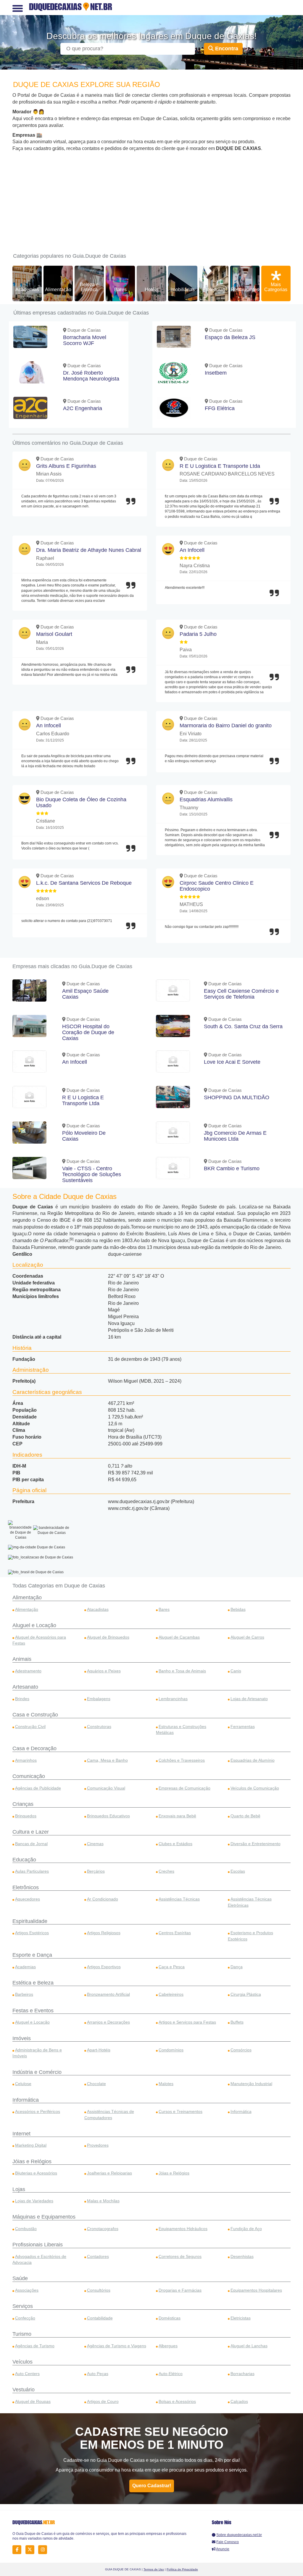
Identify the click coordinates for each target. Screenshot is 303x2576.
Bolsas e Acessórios (177, 2401)
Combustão (26, 2229)
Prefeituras (214, 290)
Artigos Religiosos (104, 1933)
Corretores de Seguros (180, 2256)
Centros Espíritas (175, 1933)
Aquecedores (28, 1899)
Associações (27, 2290)
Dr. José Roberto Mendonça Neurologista (91, 376)
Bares (120, 290)
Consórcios (241, 2050)
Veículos (22, 2362)
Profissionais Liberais (38, 2245)
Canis (236, 1671)
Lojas (19, 2189)
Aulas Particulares (32, 1871)
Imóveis (22, 2038)
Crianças (23, 1804)
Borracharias (242, 2374)
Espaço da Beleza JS (230, 337)
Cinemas (95, 1844)
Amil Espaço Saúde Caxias (85, 994)
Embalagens (99, 1699)
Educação (24, 1860)
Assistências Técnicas (179, 1899)
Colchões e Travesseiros (182, 1760)
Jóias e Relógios (32, 2161)
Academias (27, 290)
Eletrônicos (26, 1887)
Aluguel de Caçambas (179, 1637)
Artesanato (25, 1687)
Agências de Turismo (35, 2346)
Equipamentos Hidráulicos (183, 2229)
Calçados (239, 2401)
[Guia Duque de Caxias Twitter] (32, 2550)
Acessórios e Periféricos (38, 2111)
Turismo (22, 2334)
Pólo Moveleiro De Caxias (84, 1136)
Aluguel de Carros (247, 1637)
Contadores (98, 2256)
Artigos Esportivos (104, 1967)
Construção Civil (30, 1727)
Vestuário (24, 2390)
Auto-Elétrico (171, 2374)
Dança (237, 1967)
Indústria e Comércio (37, 2072)
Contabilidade (100, 2318)
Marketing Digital (31, 2145)
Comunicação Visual (106, 1788)
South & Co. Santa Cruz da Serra (243, 1026)
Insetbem (216, 373)
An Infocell (192, 550)
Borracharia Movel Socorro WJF (85, 340)
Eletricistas (241, 2318)
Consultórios (99, 2290)
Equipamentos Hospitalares (256, 2290)
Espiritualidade (30, 1921)
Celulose (23, 2084)
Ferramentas (243, 1727)
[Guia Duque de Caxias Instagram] (44, 2550)
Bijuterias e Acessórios (36, 2173)
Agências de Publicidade (38, 1788)
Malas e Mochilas (103, 2201)
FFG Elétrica (220, 408)
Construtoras (99, 1727)
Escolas (238, 1871)
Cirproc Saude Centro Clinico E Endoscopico (217, 886)
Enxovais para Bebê (177, 1816)
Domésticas (170, 2318)
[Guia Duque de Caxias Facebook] (18, 2550)
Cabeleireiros (171, 1994)
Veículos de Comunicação (255, 1788)
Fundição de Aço (246, 2229)
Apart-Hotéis (99, 2050)
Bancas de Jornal (31, 1844)
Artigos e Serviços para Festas (187, 2022)
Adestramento (28, 1671)
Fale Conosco (228, 2542)
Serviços (23, 2306)
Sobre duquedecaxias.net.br (239, 2535)
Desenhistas (242, 2256)
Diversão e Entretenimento (256, 1844)
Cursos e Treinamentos (180, 2111)
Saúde (20, 2278)
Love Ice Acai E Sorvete (232, 1062)
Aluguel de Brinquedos (108, 1637)
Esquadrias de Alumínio (253, 1760)
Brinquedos (26, 1816)
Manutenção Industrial (251, 2084)
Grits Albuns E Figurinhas (66, 466)
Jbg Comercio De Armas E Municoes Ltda (235, 1136)
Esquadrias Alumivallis (206, 799)
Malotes (166, 2084)
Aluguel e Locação (34, 1625)
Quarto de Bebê (245, 1816)
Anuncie (223, 2549)
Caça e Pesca (172, 1967)
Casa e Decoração (34, 1748)
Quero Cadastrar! (152, 2486)
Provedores (98, 2145)
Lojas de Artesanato (249, 1699)
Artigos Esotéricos (32, 1933)
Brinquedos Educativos (108, 1816)
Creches (166, 1871)
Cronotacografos (103, 2229)
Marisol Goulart (54, 634)
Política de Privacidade (182, 2569)
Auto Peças (98, 2374)
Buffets (237, 2022)
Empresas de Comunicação (184, 1788)
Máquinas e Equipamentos (44, 2217)
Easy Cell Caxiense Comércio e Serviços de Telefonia (241, 994)
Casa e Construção (35, 1715)
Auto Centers (27, 2374)
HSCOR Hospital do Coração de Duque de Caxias (88, 1032)
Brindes (22, 1699)
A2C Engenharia (83, 408)
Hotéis (151, 290)
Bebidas (238, 1609)
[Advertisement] (151, 196)
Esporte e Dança (32, 1955)
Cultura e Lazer (31, 1832)
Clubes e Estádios (175, 1844)
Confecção (25, 2318)
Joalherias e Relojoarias (109, 2173)
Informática (26, 2100)
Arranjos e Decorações (108, 2022)
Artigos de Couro (103, 2401)
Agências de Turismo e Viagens (117, 2346)
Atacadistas (98, 1609)
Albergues (168, 2346)
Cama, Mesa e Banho (107, 1760)
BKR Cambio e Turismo (232, 1168)
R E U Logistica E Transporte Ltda (220, 466)
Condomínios (171, 2050)
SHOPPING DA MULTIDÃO (237, 1097)
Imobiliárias (183, 290)
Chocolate (96, 2084)
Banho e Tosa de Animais (182, 1671)
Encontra (226, 49)
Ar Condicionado (103, 1899)
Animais (22, 1659)
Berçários (96, 1871)
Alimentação (58, 290)
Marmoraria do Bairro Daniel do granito (226, 726)
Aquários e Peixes (104, 1671)
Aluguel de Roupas (33, 2401)
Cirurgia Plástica (246, 1994)
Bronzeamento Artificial (108, 1994)
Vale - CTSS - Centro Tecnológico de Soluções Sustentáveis (92, 1174)
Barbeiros (24, 1994)
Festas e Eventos (33, 2011)
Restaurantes (245, 290)
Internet (21, 2134)
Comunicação (29, 1776)
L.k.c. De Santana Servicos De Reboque (84, 883)
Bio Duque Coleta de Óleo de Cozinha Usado (81, 802)
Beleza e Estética (89, 287)
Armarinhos (26, 1760)
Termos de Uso (154, 2569)
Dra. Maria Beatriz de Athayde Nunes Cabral (89, 550)
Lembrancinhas (173, 1699)
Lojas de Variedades (34, 2201)
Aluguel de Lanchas (249, 2346)
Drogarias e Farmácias (180, 2290)
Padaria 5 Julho (198, 634)
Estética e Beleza (33, 1983)
